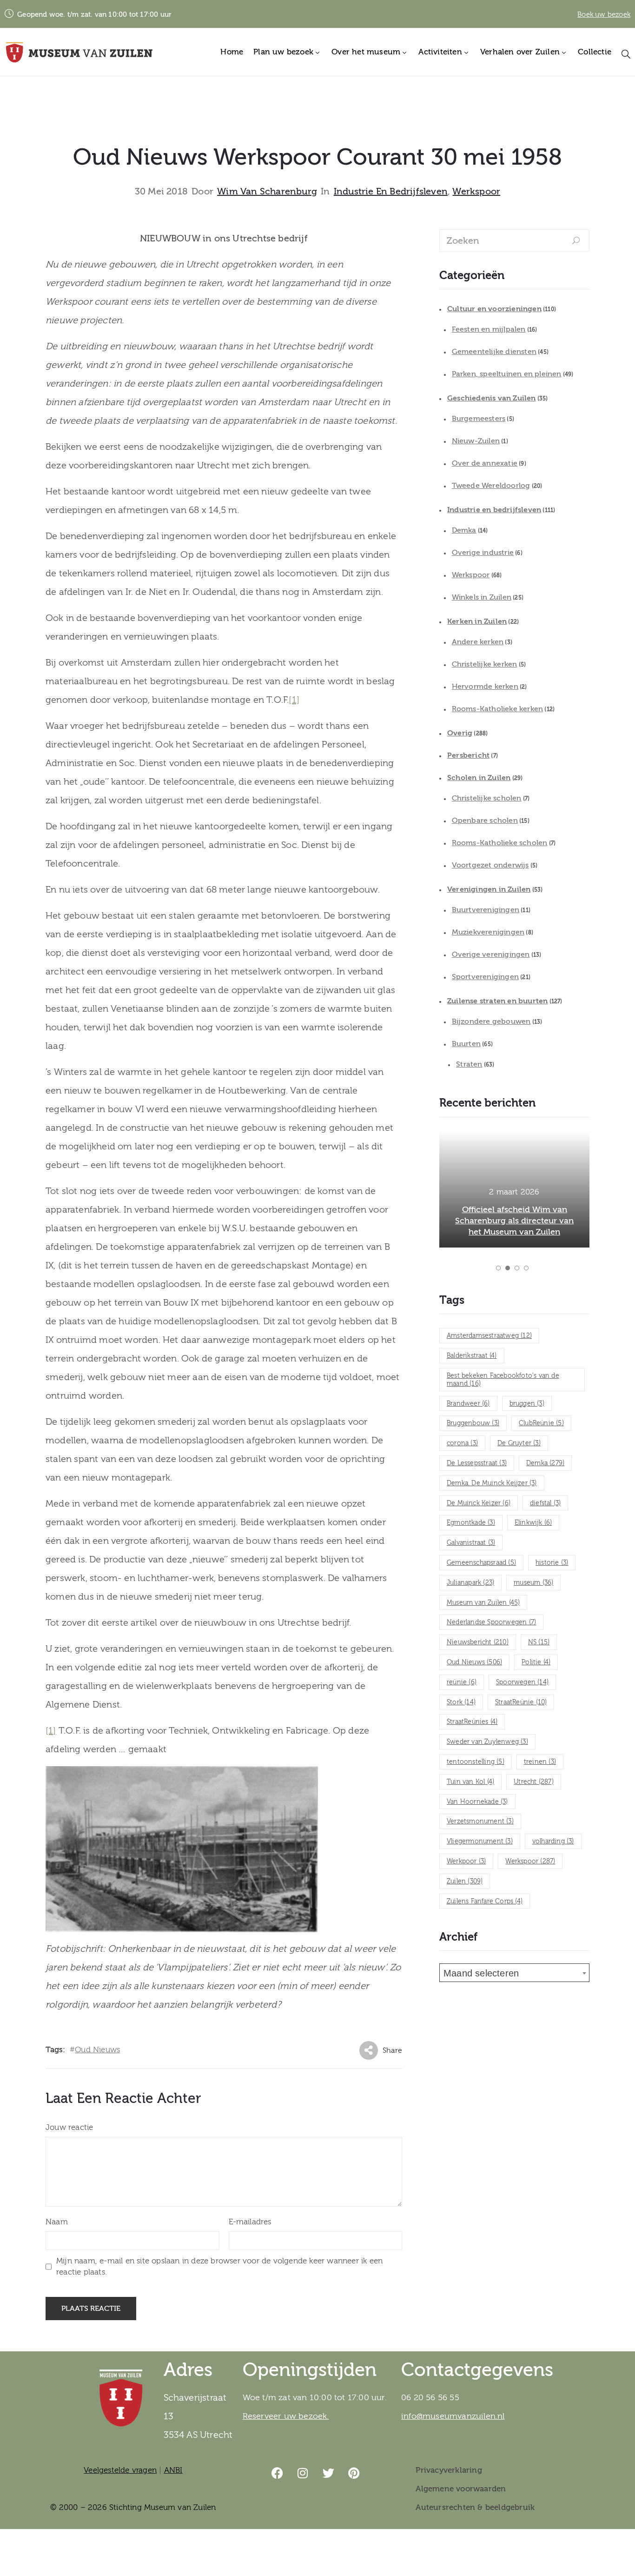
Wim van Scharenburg (267, 192)
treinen (540, 1762)
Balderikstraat (472, 1356)
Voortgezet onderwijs (490, 865)
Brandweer (468, 1404)
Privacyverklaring (449, 2470)
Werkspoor (476, 192)
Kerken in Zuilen (477, 621)
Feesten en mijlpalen (489, 329)
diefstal (545, 1503)
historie (552, 1563)
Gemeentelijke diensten (494, 352)
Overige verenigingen (491, 954)
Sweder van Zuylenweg (487, 1742)
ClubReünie (541, 1423)
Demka (464, 530)
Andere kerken (478, 642)
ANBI (173, 2470)
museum (533, 1583)
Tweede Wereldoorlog (491, 486)
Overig (460, 733)
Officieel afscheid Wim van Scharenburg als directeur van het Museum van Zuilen (514, 1221)
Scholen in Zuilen (479, 778)
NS (539, 1642)
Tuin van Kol (470, 1782)
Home (232, 52)
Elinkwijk (533, 1523)
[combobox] (514, 1973)
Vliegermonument (480, 1842)
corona (462, 1443)
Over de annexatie (485, 463)
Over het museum (366, 52)
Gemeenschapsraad (481, 1563)
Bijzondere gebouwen (491, 1021)
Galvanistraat (471, 1543)
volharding (553, 1842)
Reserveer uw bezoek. (286, 2416)
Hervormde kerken (485, 687)
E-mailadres (250, 2222)
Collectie (595, 52)
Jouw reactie (69, 2127)
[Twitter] (329, 2473)
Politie (536, 1662)
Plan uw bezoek (283, 52)
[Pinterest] (354, 2473)
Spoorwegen (522, 1682)
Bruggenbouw (473, 1423)
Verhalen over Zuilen (520, 52)
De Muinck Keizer (479, 1503)
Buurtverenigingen (486, 910)
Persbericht (468, 755)
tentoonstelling (476, 1762)
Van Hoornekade (477, 1802)
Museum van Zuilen (483, 1603)
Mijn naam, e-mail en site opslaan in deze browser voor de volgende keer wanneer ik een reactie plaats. (219, 2266)
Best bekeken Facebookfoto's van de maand (503, 1380)
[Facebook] (278, 2473)
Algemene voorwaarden (461, 2489)
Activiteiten (440, 52)
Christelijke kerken (485, 664)
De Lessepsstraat (477, 1463)
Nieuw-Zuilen (476, 441)
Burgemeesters (479, 419)
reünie (462, 1682)
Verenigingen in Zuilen (489, 889)
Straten (469, 1064)
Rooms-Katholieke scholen (500, 843)
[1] (294, 700)
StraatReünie (521, 1702)
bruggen (527, 1404)
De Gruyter (519, 1443)
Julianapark (470, 1583)
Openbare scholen (485, 821)
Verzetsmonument (480, 1822)
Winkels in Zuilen (482, 597)
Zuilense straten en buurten (497, 1001)
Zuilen (465, 1882)
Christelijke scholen (487, 798)
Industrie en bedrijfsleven (391, 192)
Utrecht (534, 1782)
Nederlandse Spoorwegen (491, 1622)
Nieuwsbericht (478, 1642)
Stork (461, 1702)
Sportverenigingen (485, 977)
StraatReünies (472, 1722)
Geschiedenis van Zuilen (492, 398)
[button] (498, 1268)
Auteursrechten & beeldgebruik (475, 2507)
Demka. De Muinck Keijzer (492, 1483)
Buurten (466, 1044)
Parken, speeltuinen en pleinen (507, 374)
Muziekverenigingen (488, 932)
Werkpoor (466, 1862)
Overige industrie (483, 553)
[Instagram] (303, 2473)
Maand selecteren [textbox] (481, 1973)
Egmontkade (471, 1523)
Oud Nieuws (97, 2050)
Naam (57, 2222)
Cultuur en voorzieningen (494, 309)
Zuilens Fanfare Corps (485, 1902)
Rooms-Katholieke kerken (498, 709)
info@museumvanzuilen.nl (453, 2416)
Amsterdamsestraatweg (489, 1336)
